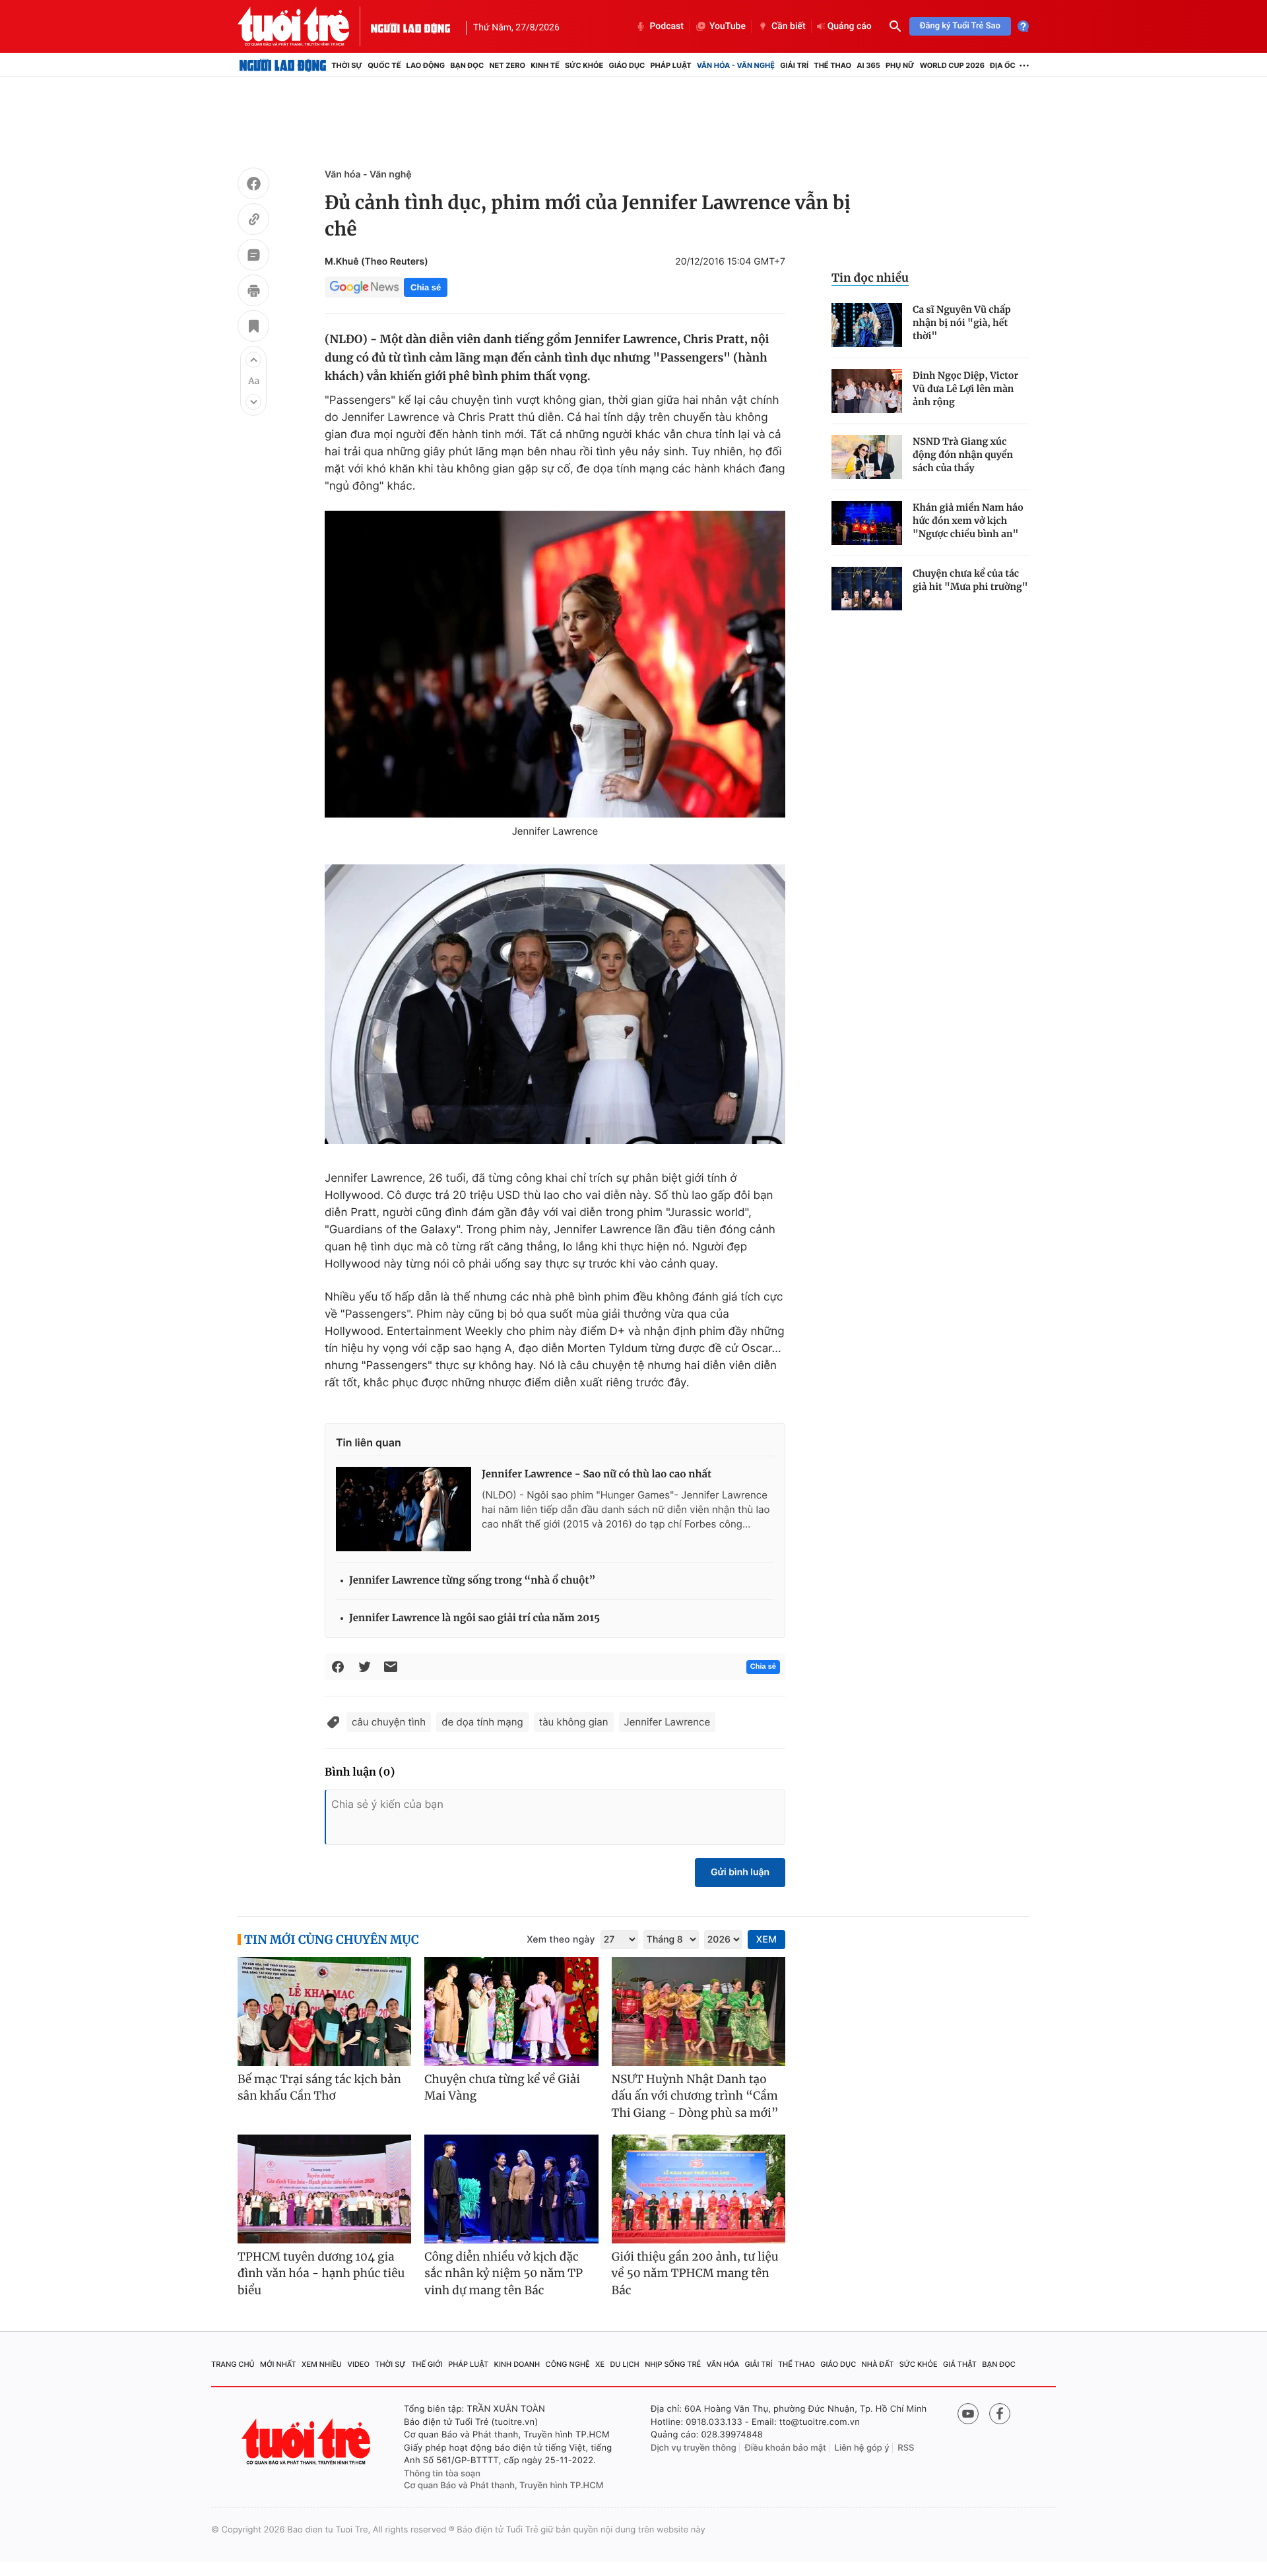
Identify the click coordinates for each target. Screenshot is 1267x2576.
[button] (253, 360)
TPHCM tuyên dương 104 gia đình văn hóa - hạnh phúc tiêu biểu (321, 2273)
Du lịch (624, 2364)
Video (358, 2364)
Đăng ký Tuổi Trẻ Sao (960, 26)
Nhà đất (878, 2364)
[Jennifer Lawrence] (555, 664)
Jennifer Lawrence (667, 1722)
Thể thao (832, 65)
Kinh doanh (517, 2364)
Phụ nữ (900, 65)
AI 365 (868, 65)
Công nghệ (568, 2364)
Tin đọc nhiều (870, 278)
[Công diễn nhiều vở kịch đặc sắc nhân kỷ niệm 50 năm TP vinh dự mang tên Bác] (511, 2189)
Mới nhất (278, 2364)
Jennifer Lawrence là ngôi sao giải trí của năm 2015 (474, 1618)
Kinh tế (545, 65)
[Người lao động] (410, 26)
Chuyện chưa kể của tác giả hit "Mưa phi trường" (970, 580)
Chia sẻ (426, 287)
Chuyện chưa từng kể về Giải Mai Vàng (502, 2088)
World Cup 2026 (952, 65)
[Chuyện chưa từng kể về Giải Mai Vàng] (511, 2012)
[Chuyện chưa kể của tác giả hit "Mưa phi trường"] (867, 589)
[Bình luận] (253, 257)
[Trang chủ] (283, 65)
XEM (766, 1940)
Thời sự (347, 65)
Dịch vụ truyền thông (694, 2448)
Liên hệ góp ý (862, 2448)
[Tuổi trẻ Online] (308, 2442)
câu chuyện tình (389, 1722)
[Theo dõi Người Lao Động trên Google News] (364, 287)
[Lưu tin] (253, 328)
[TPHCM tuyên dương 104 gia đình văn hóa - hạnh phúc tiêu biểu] (324, 2189)
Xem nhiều (322, 2364)
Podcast (666, 26)
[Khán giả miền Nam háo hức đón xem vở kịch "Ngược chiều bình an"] (867, 523)
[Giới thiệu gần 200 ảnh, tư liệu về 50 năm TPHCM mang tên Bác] (698, 2189)
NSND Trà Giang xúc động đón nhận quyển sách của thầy (963, 455)
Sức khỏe (584, 65)
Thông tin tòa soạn (442, 2474)
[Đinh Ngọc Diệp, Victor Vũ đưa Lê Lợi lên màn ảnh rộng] (867, 391)
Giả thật (960, 2364)
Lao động (426, 65)
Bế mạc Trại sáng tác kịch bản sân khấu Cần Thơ (319, 2088)
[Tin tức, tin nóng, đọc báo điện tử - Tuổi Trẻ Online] (304, 26)
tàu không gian (574, 1722)
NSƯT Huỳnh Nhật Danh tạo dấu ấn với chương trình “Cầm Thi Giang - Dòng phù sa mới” (695, 2096)
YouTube (728, 26)
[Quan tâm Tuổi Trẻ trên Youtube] (968, 2414)
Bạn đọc (467, 65)
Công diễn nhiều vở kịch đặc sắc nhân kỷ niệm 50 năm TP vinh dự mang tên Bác (504, 2273)
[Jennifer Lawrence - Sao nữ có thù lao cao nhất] (404, 1509)
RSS (906, 2448)
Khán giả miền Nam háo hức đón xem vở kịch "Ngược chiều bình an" (968, 521)
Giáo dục (627, 65)
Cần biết (789, 26)
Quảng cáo (850, 26)
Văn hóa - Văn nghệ (736, 65)
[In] (253, 292)
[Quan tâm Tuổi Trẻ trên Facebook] (1000, 2414)
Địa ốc (1003, 65)
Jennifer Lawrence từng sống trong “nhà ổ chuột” (472, 1581)
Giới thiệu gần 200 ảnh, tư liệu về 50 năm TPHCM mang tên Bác (695, 2273)
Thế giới (427, 2364)
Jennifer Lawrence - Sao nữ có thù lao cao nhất (597, 1474)
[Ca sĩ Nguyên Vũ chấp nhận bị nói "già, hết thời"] (867, 325)
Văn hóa (723, 2364)
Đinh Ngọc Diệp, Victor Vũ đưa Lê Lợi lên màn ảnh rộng (965, 389)
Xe (600, 2364)
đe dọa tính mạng (482, 1722)
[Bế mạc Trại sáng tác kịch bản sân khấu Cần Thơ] (324, 2012)
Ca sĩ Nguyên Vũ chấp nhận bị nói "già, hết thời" (962, 323)
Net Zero (507, 65)
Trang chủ (233, 2364)
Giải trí (794, 65)
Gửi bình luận (740, 1872)
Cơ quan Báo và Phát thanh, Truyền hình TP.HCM (504, 2486)
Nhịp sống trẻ (673, 2364)
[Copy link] (253, 221)
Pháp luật (670, 65)
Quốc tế (384, 65)
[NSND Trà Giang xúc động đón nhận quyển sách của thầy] (867, 457)
